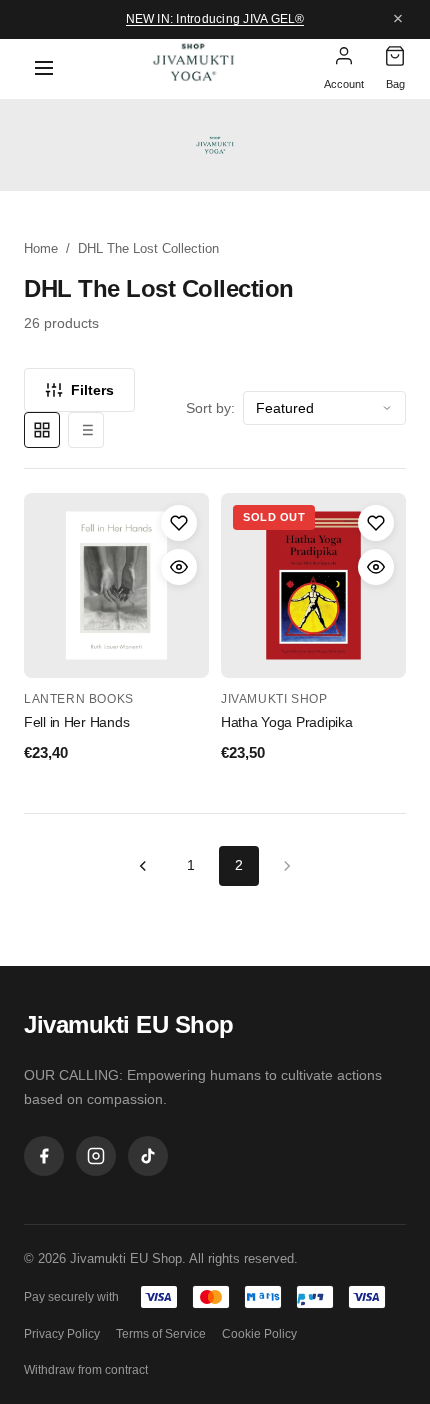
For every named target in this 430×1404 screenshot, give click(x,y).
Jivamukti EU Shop (129, 1024)
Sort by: (210, 408)
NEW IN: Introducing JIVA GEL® (215, 19)
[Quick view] (179, 567)
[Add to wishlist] (179, 523)
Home (41, 248)
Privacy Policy (62, 1334)
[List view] (86, 430)
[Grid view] (42, 430)
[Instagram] (96, 1156)
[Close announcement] (398, 19)
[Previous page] (143, 866)
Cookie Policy (259, 1334)
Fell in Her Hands (76, 722)
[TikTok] (148, 1156)
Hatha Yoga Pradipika (286, 722)
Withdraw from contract (86, 1370)
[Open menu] (44, 69)
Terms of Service (161, 1334)
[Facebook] (44, 1156)
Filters (92, 390)
